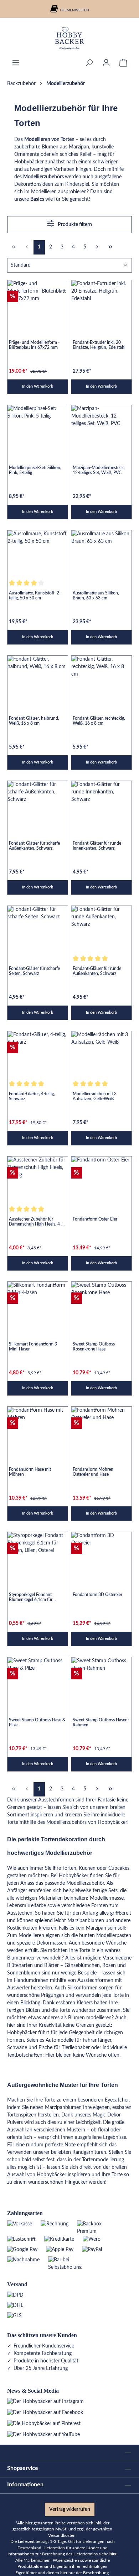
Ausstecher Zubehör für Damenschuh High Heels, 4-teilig (35, 1222)
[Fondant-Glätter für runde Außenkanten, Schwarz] (101, 928)
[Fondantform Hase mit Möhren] (38, 1429)
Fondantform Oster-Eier (95, 1219)
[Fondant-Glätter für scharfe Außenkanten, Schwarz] (38, 804)
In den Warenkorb (38, 386)
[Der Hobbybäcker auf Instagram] (45, 2402)
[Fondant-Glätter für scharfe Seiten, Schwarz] (38, 928)
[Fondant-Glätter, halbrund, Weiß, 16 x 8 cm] (38, 678)
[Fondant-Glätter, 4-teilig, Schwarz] (38, 1054)
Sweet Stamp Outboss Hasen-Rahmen (101, 1722)
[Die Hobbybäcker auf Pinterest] (44, 2424)
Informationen (25, 2485)
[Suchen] (89, 63)
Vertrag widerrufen (70, 2509)
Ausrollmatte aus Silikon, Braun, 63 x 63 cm (96, 596)
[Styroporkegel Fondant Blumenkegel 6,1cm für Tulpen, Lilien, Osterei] (38, 1555)
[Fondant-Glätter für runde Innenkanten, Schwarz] (101, 804)
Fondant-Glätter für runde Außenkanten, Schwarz (97, 971)
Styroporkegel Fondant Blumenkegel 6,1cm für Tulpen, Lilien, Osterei (31, 1597)
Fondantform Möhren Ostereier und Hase (93, 1472)
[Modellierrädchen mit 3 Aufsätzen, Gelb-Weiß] (101, 1054)
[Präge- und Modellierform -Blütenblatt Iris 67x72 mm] (38, 303)
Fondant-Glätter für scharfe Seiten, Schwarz (34, 971)
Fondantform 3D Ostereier (97, 1595)
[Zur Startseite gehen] (69, 38)
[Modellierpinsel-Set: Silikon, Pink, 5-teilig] (38, 428)
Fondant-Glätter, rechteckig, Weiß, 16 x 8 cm (99, 721)
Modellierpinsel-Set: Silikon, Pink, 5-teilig (35, 470)
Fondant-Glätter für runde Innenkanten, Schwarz (97, 846)
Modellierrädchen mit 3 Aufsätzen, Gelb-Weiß (95, 1096)
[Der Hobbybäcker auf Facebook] (45, 2413)
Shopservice (23, 2468)
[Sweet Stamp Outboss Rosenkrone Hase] (101, 1304)
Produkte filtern (74, 225)
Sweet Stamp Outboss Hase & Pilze (37, 1722)
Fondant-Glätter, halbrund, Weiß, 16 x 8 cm (34, 721)
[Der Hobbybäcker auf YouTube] (43, 2435)
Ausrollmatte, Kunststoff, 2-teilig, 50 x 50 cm (35, 596)
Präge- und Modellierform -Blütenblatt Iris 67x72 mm (34, 345)
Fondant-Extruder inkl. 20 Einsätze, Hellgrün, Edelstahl (99, 345)
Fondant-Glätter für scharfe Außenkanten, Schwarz (34, 846)
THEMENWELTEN (74, 10)
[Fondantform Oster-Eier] (101, 1179)
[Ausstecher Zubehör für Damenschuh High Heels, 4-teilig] (38, 1179)
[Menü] (16, 63)
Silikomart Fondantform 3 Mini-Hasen (33, 1347)
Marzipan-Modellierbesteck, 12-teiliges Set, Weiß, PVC (99, 470)
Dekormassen (51, 1943)
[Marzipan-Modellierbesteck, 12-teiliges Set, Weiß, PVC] (101, 428)
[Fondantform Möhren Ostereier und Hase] (101, 1429)
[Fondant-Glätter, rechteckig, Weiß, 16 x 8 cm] (101, 678)
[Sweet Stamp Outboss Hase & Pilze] (38, 1680)
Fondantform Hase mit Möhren (30, 1472)
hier (113, 2554)
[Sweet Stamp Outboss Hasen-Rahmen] (101, 1680)
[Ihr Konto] (106, 63)
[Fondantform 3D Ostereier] (101, 1555)
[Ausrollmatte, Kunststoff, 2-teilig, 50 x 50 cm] (38, 553)
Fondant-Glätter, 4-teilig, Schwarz (32, 1096)
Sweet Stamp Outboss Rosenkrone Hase (94, 1347)
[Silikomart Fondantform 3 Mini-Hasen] (38, 1304)
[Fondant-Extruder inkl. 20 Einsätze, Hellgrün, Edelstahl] (101, 303)
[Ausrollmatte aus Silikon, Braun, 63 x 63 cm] (101, 553)
